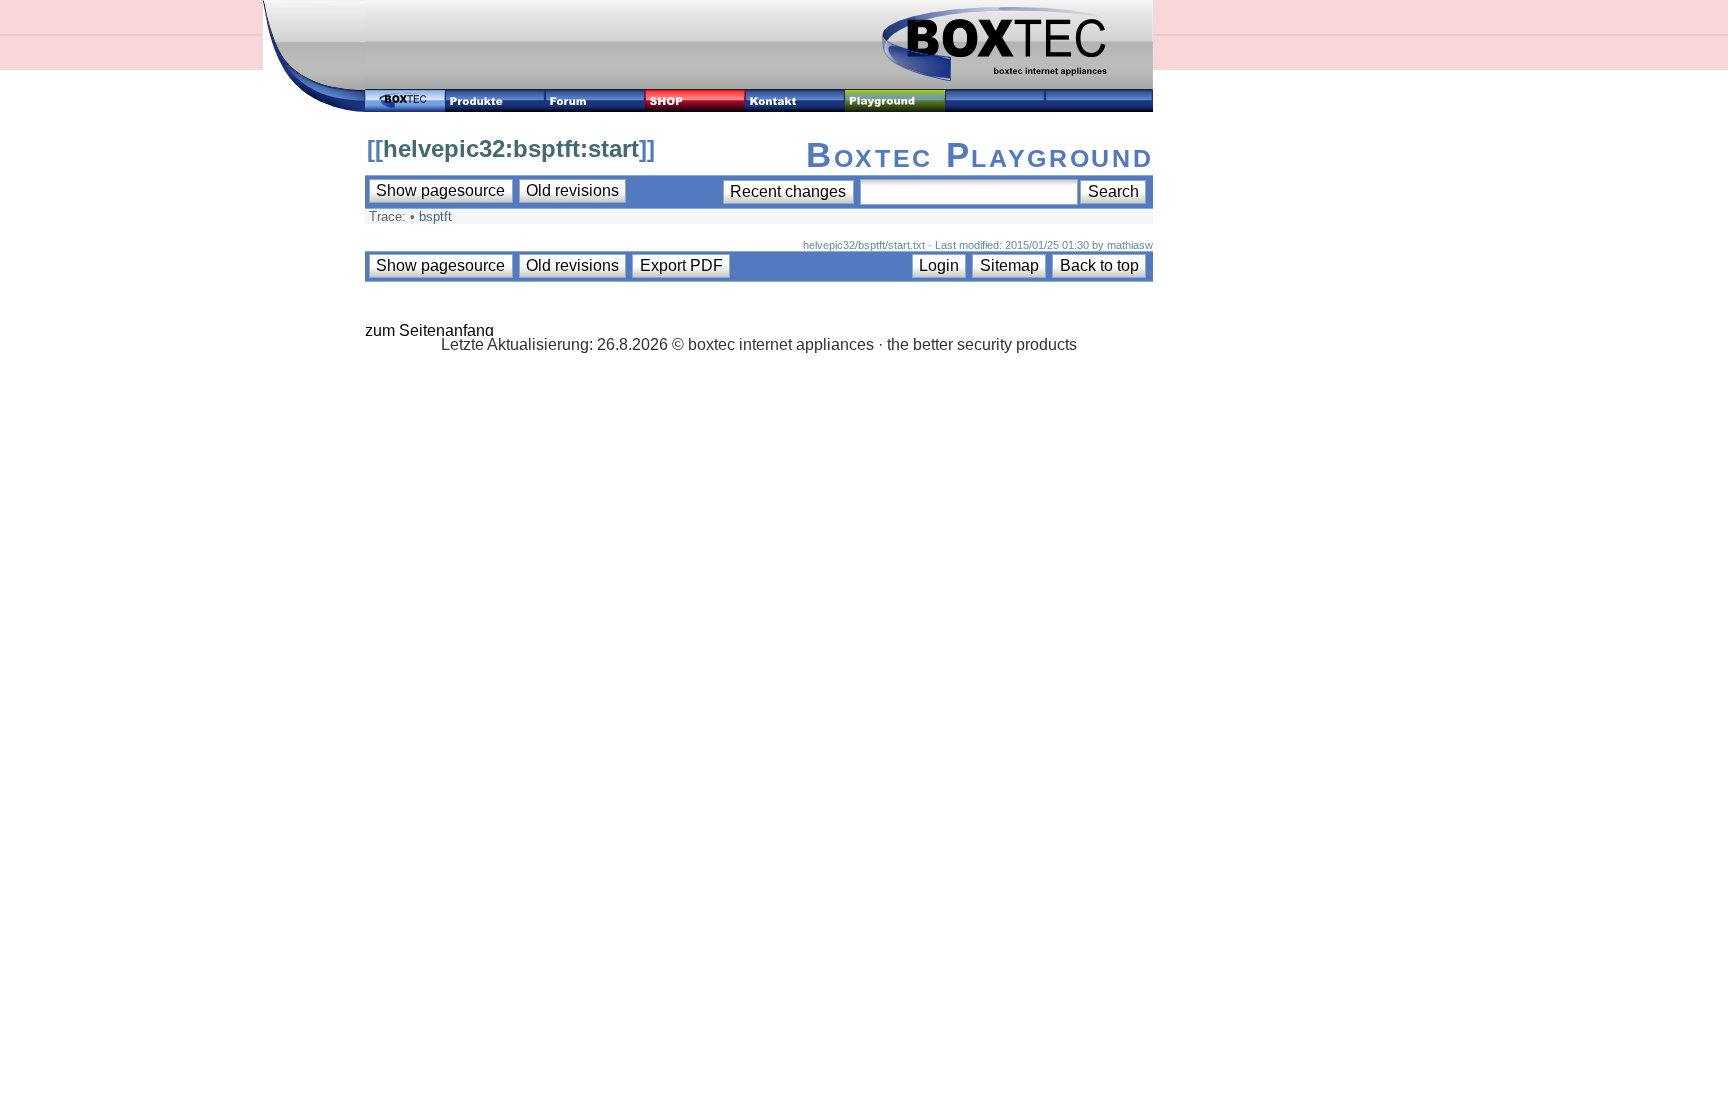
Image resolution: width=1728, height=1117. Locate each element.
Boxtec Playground (979, 154)
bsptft (435, 216)
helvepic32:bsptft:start (511, 148)
